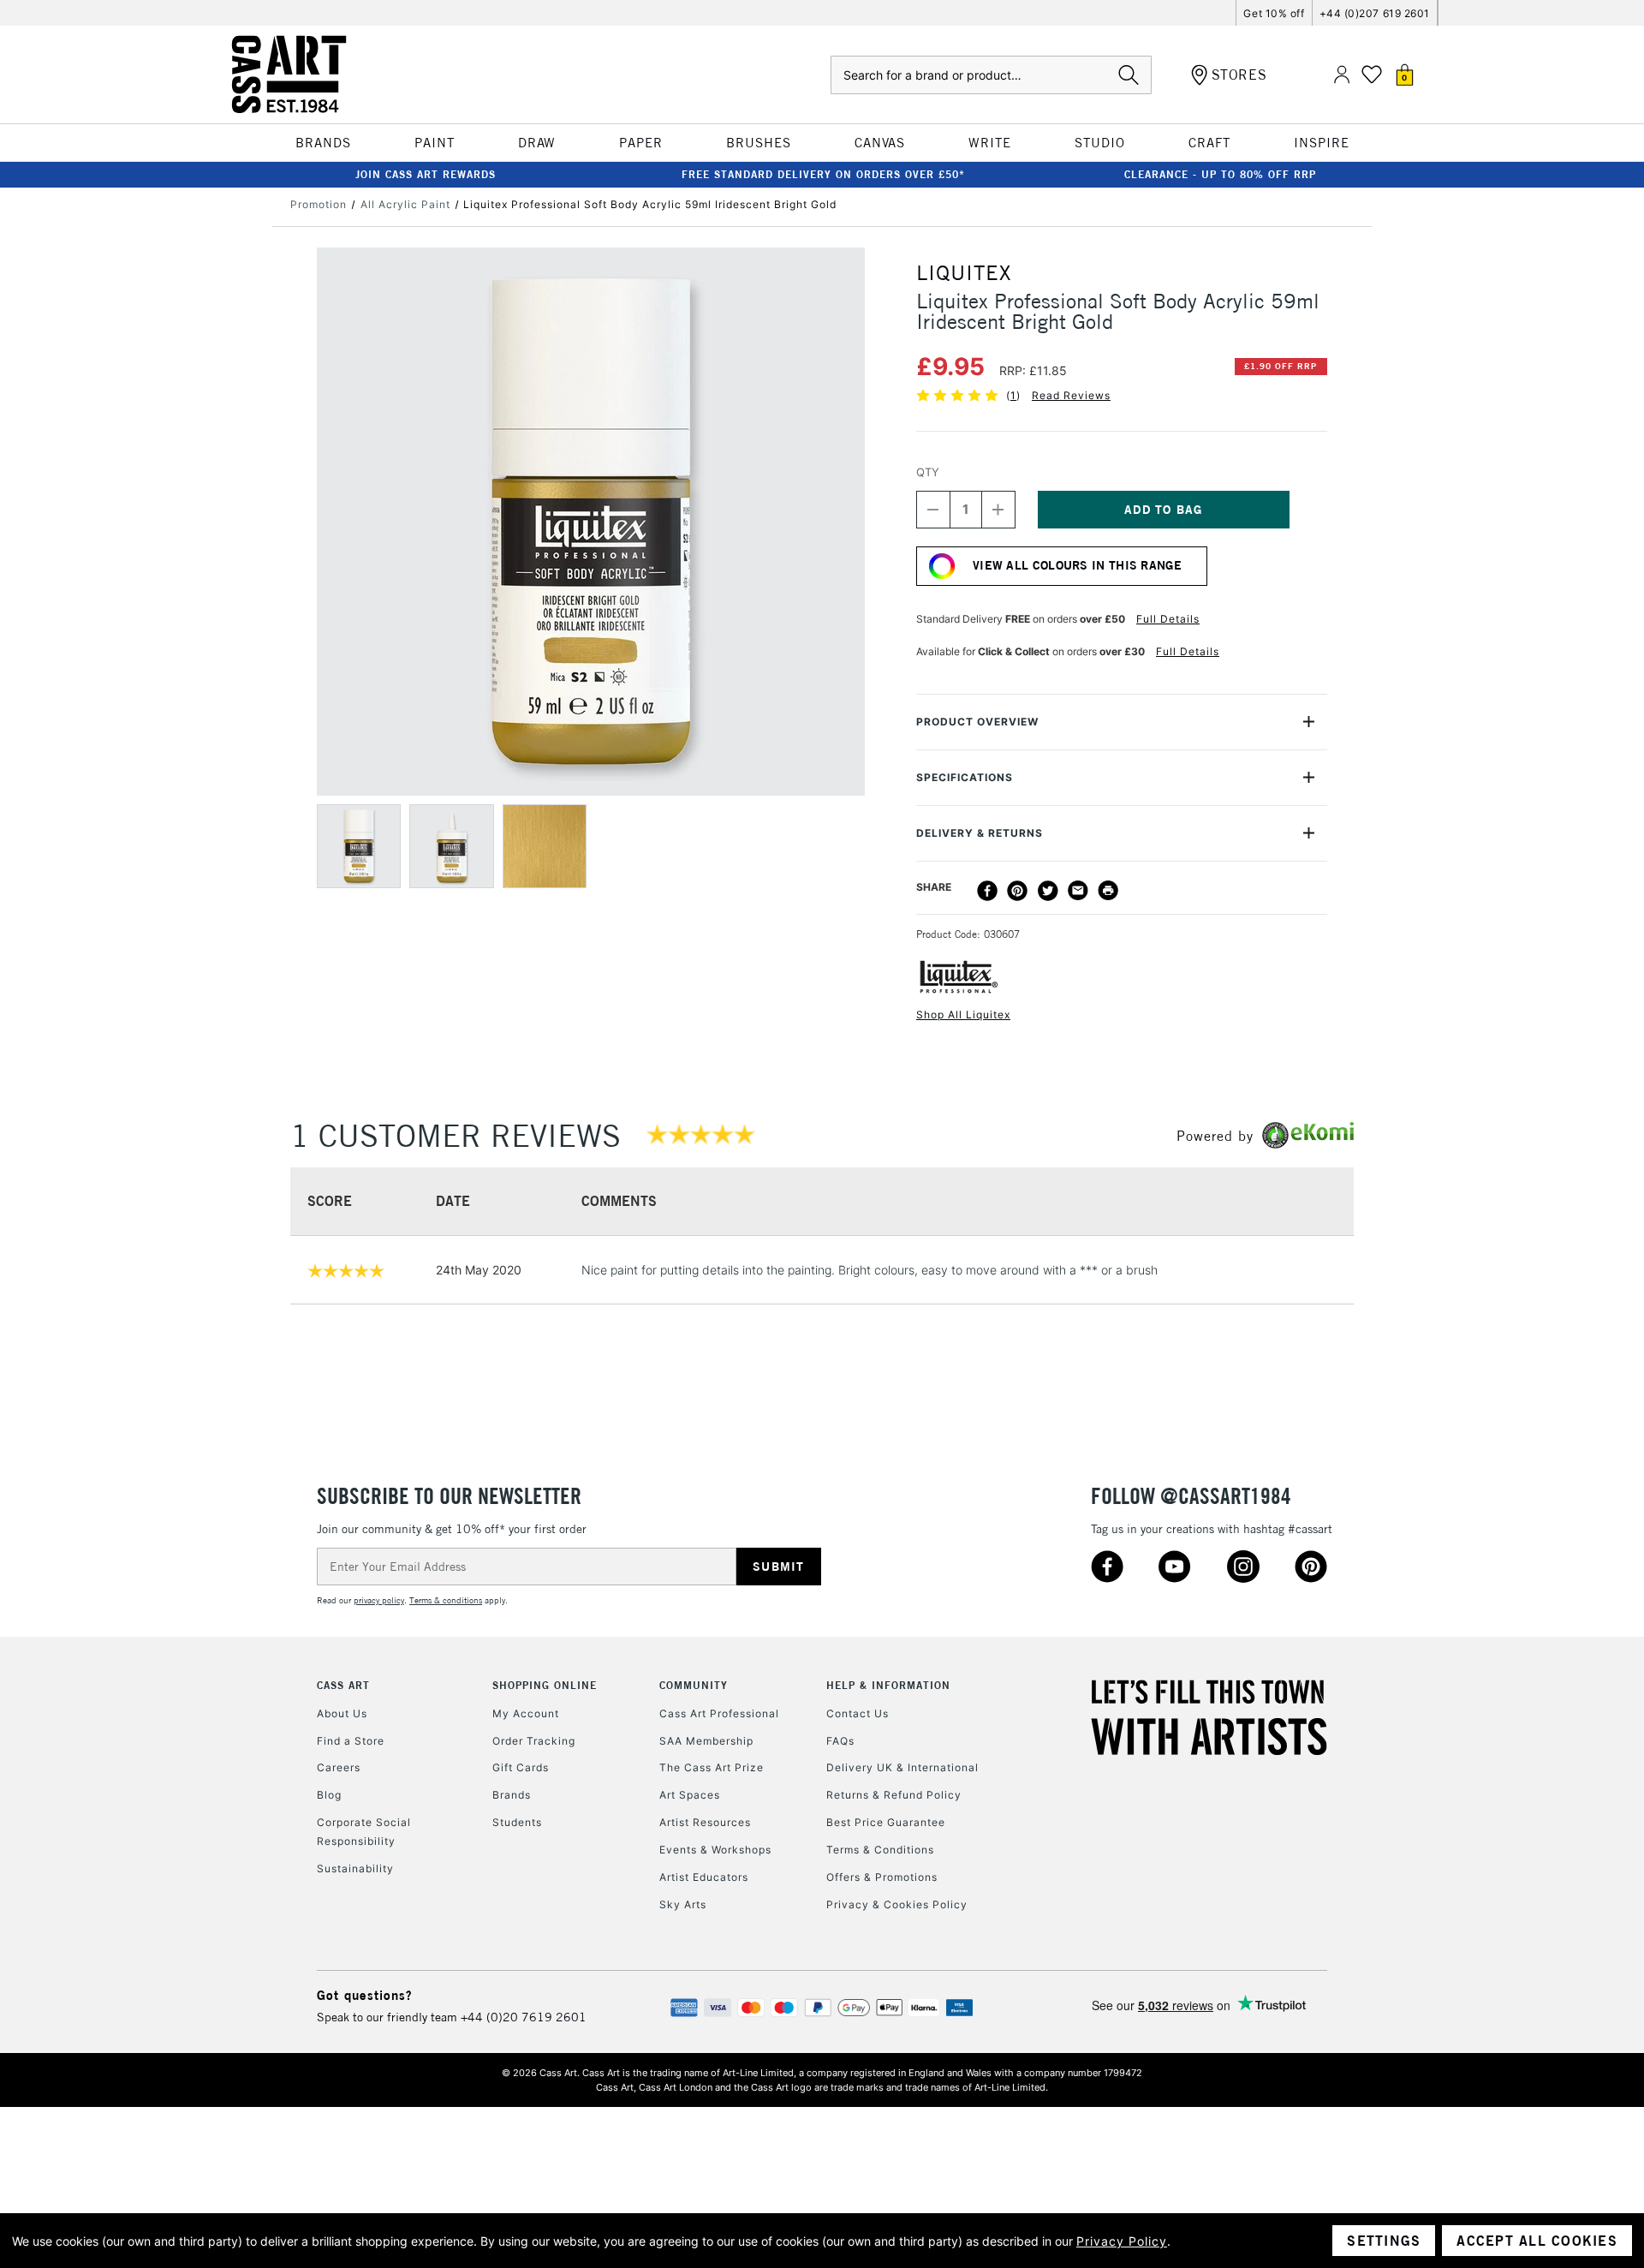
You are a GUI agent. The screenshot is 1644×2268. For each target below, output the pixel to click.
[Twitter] (1048, 891)
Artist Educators (704, 1877)
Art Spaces (690, 1795)
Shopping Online (545, 1685)
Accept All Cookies (1537, 2241)
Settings (1384, 2241)
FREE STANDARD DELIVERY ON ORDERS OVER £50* (823, 174)
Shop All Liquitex (963, 1015)
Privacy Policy (1122, 2241)
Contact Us (858, 1713)
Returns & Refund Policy (894, 1795)
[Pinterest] (1017, 891)
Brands (512, 1795)
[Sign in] (1342, 75)
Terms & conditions (446, 1600)
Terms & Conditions (880, 1850)
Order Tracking (534, 1741)
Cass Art (343, 1685)
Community (694, 1685)
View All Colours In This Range (1077, 565)
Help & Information (888, 1685)
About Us (342, 1713)
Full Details (1168, 619)
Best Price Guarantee (886, 1822)
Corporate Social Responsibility (364, 1832)
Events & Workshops (715, 1850)
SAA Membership (706, 1741)
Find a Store (351, 1741)
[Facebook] (987, 891)
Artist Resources (705, 1822)
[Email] (1078, 891)
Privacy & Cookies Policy (897, 1904)
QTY (928, 472)
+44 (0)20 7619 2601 (524, 2017)
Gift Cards (521, 1767)
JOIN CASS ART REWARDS (426, 174)
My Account (526, 1713)
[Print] (1108, 891)
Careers (339, 1767)
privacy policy (379, 1600)
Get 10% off (1274, 13)
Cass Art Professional (719, 1713)
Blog (329, 1795)
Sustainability (355, 1868)
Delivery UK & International (902, 1767)
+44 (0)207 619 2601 (1375, 13)
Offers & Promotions (882, 1877)
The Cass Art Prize (712, 1767)
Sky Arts (683, 1904)
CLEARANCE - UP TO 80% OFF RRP (1220, 174)
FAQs (840, 1741)
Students (517, 1822)
